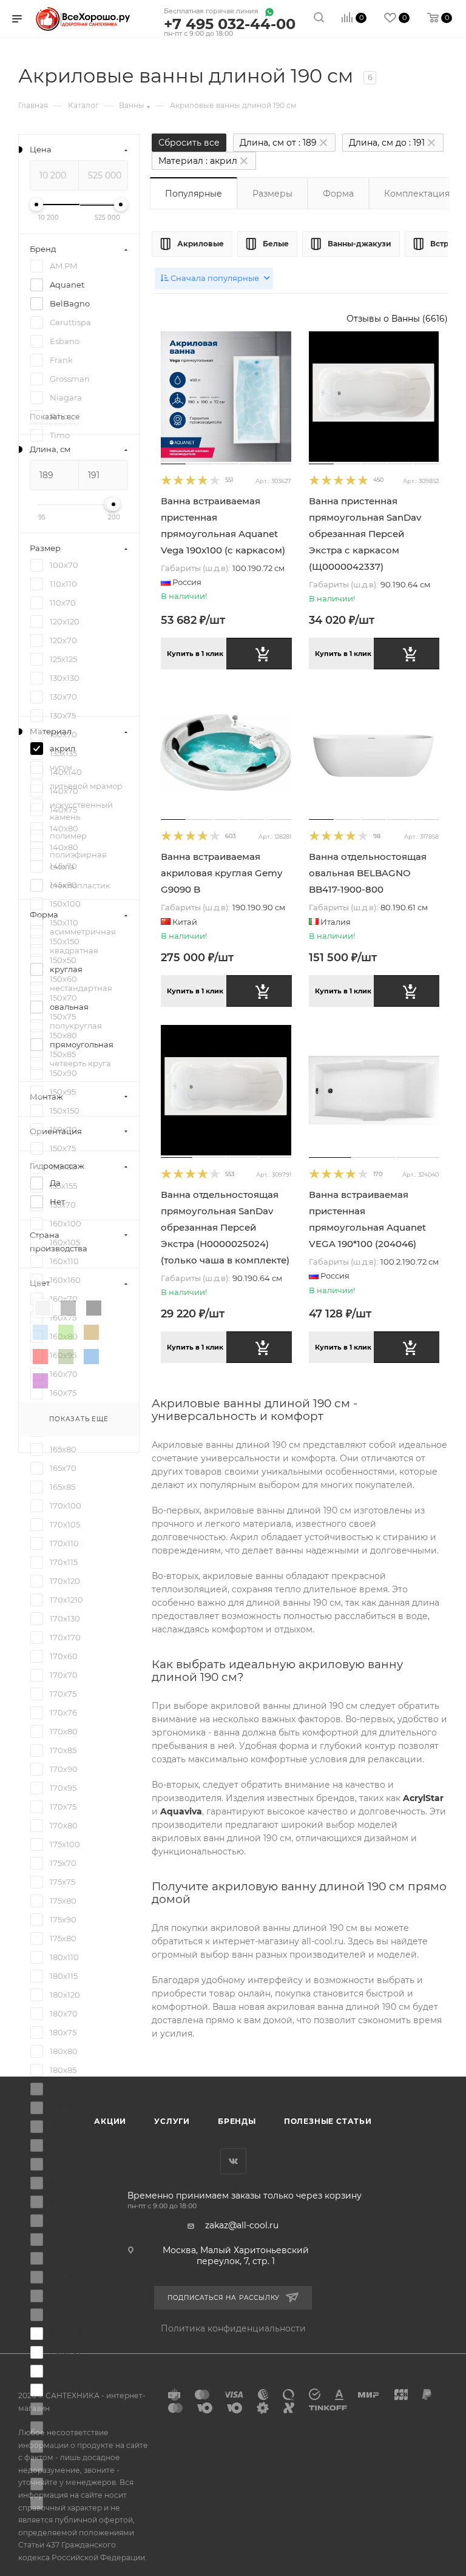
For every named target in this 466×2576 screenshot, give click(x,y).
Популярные (194, 194)
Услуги (172, 2121)
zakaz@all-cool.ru (242, 2225)
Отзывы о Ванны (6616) (397, 319)
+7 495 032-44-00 (230, 25)
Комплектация (417, 194)
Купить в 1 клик (195, 654)
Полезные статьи (328, 2121)
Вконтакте (233, 2161)
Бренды (237, 2121)
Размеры (272, 194)
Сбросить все (189, 143)
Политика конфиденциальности (233, 2328)
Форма (338, 194)
